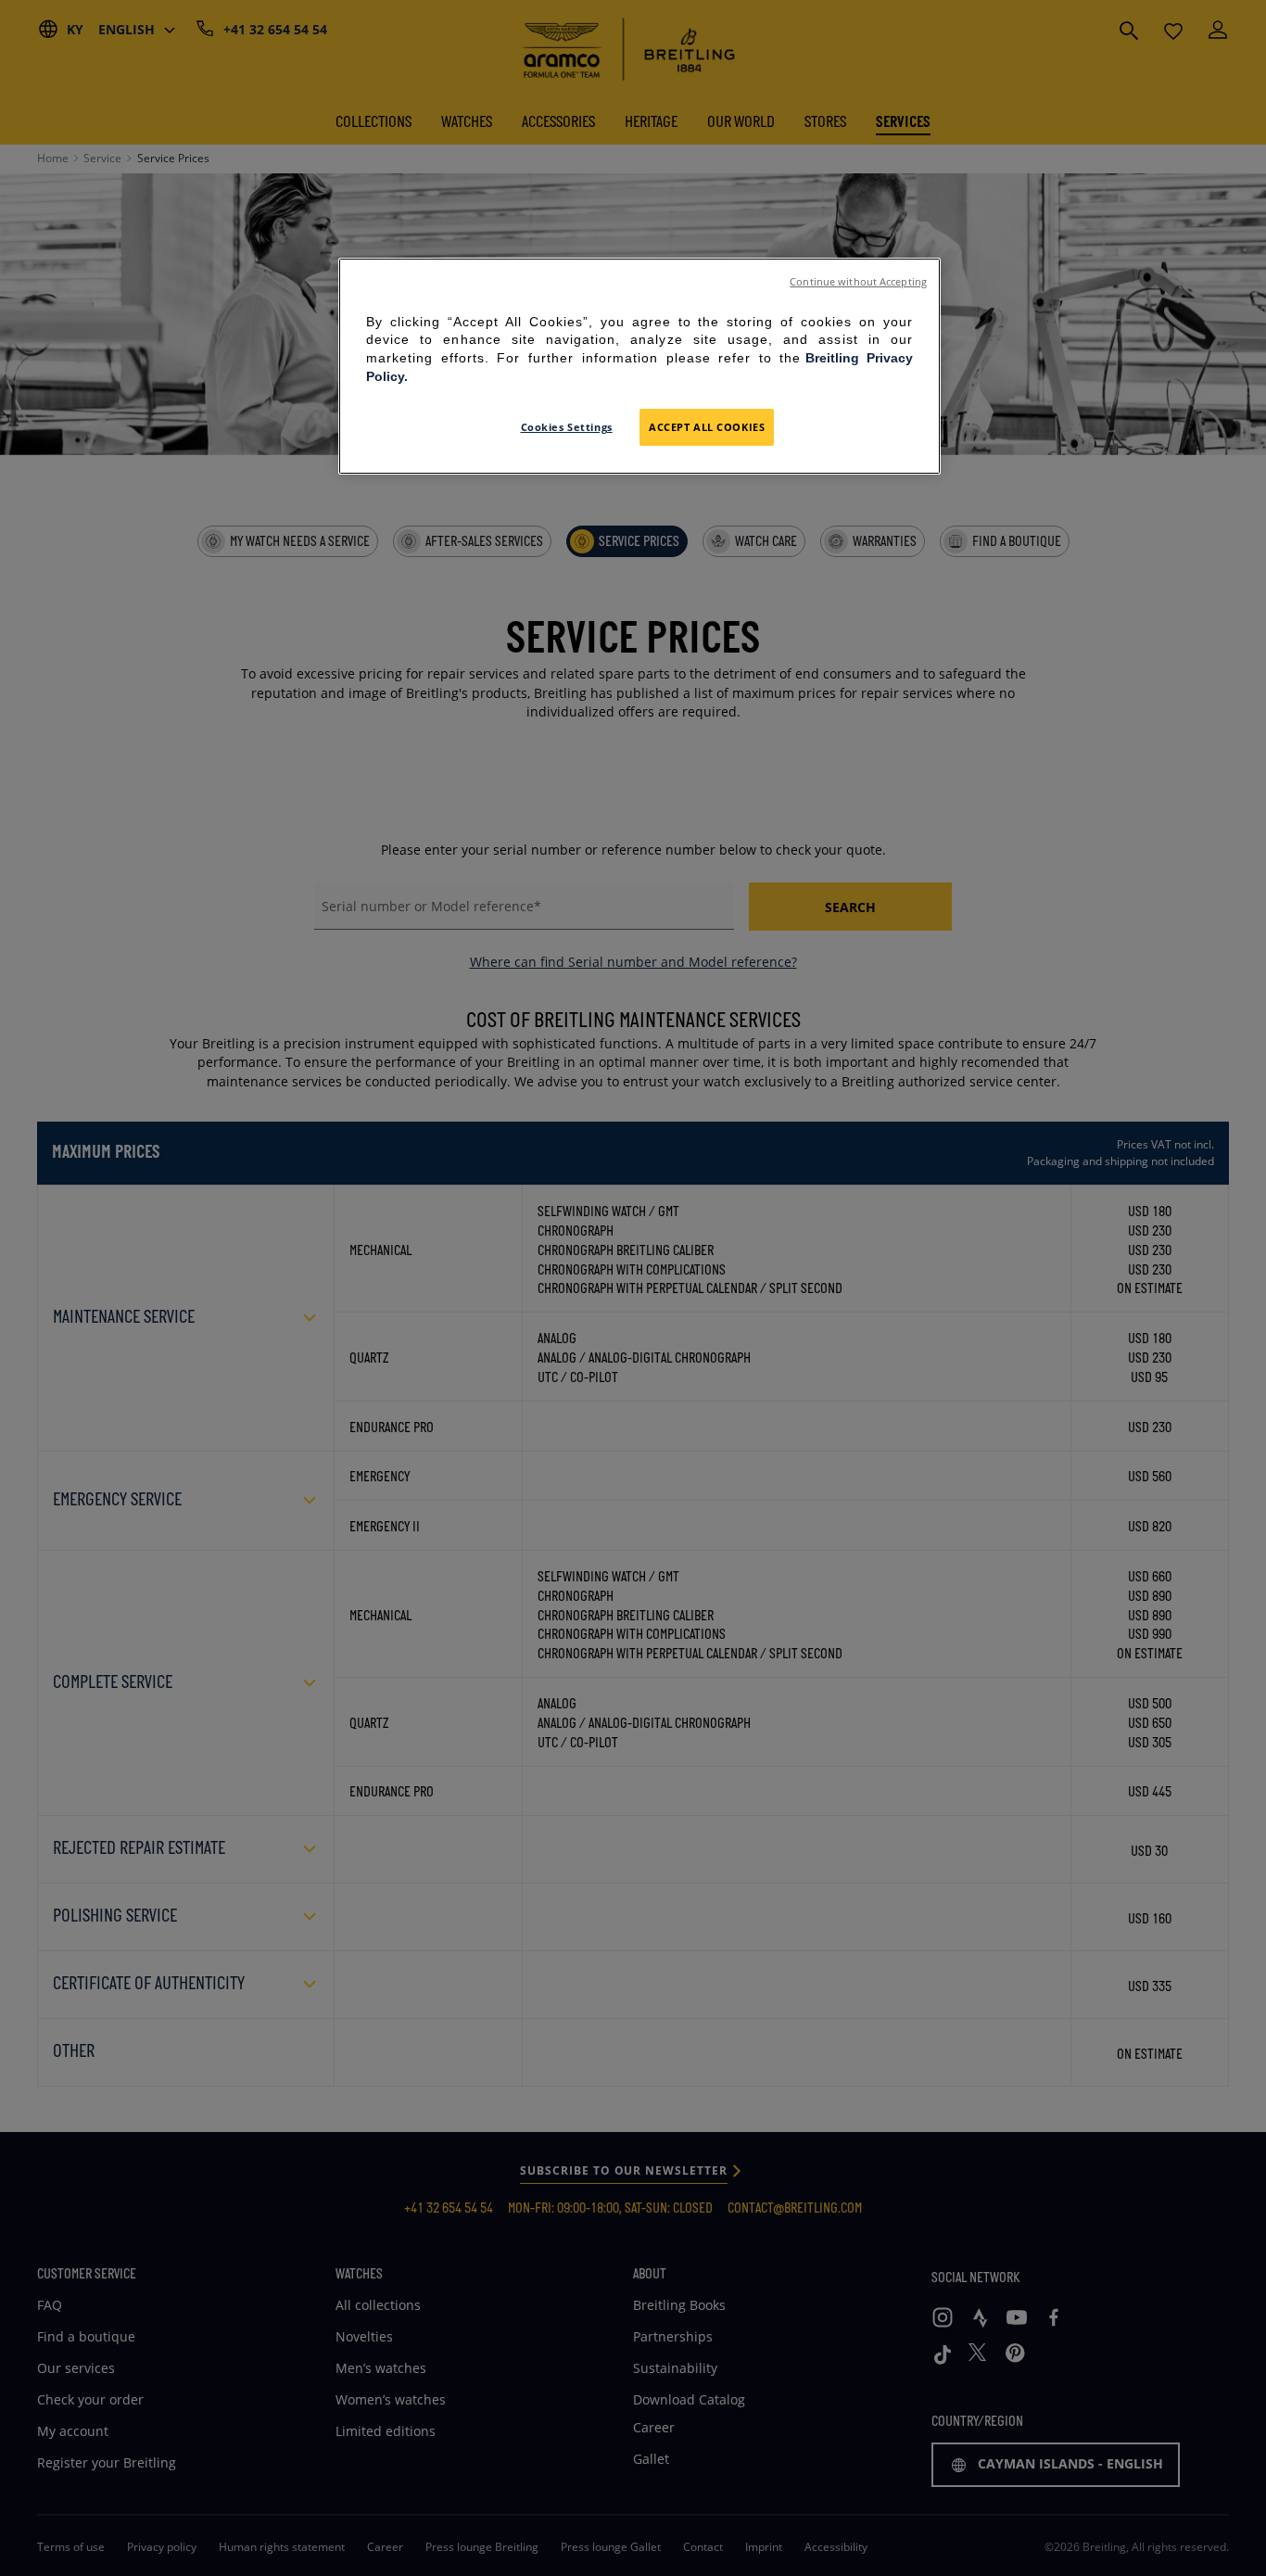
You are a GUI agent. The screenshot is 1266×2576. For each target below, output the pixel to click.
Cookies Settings (567, 427)
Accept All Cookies (707, 427)
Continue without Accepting (858, 282)
